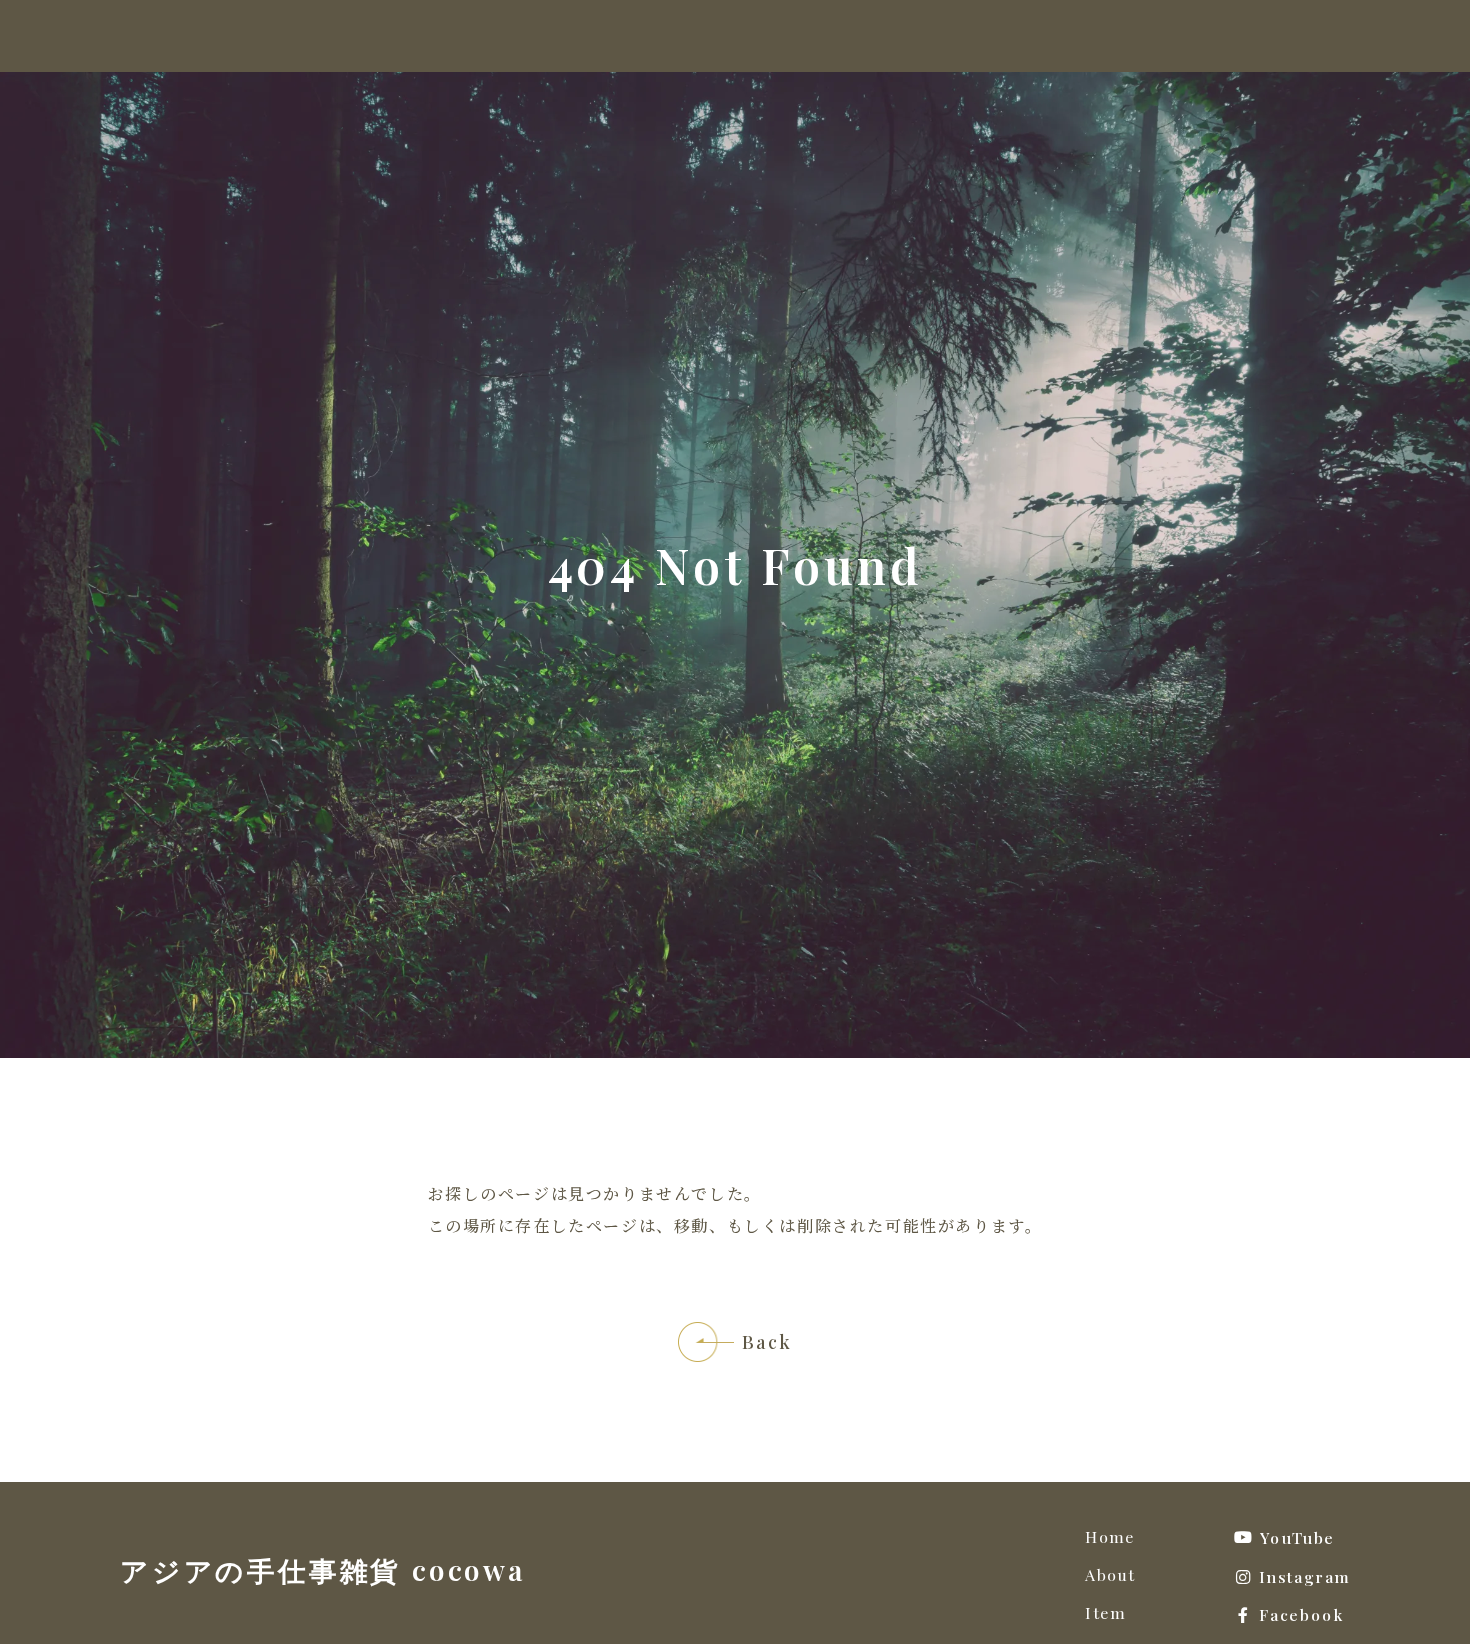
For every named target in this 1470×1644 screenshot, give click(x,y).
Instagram (1304, 1578)
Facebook (1301, 1616)
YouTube (1297, 1538)
